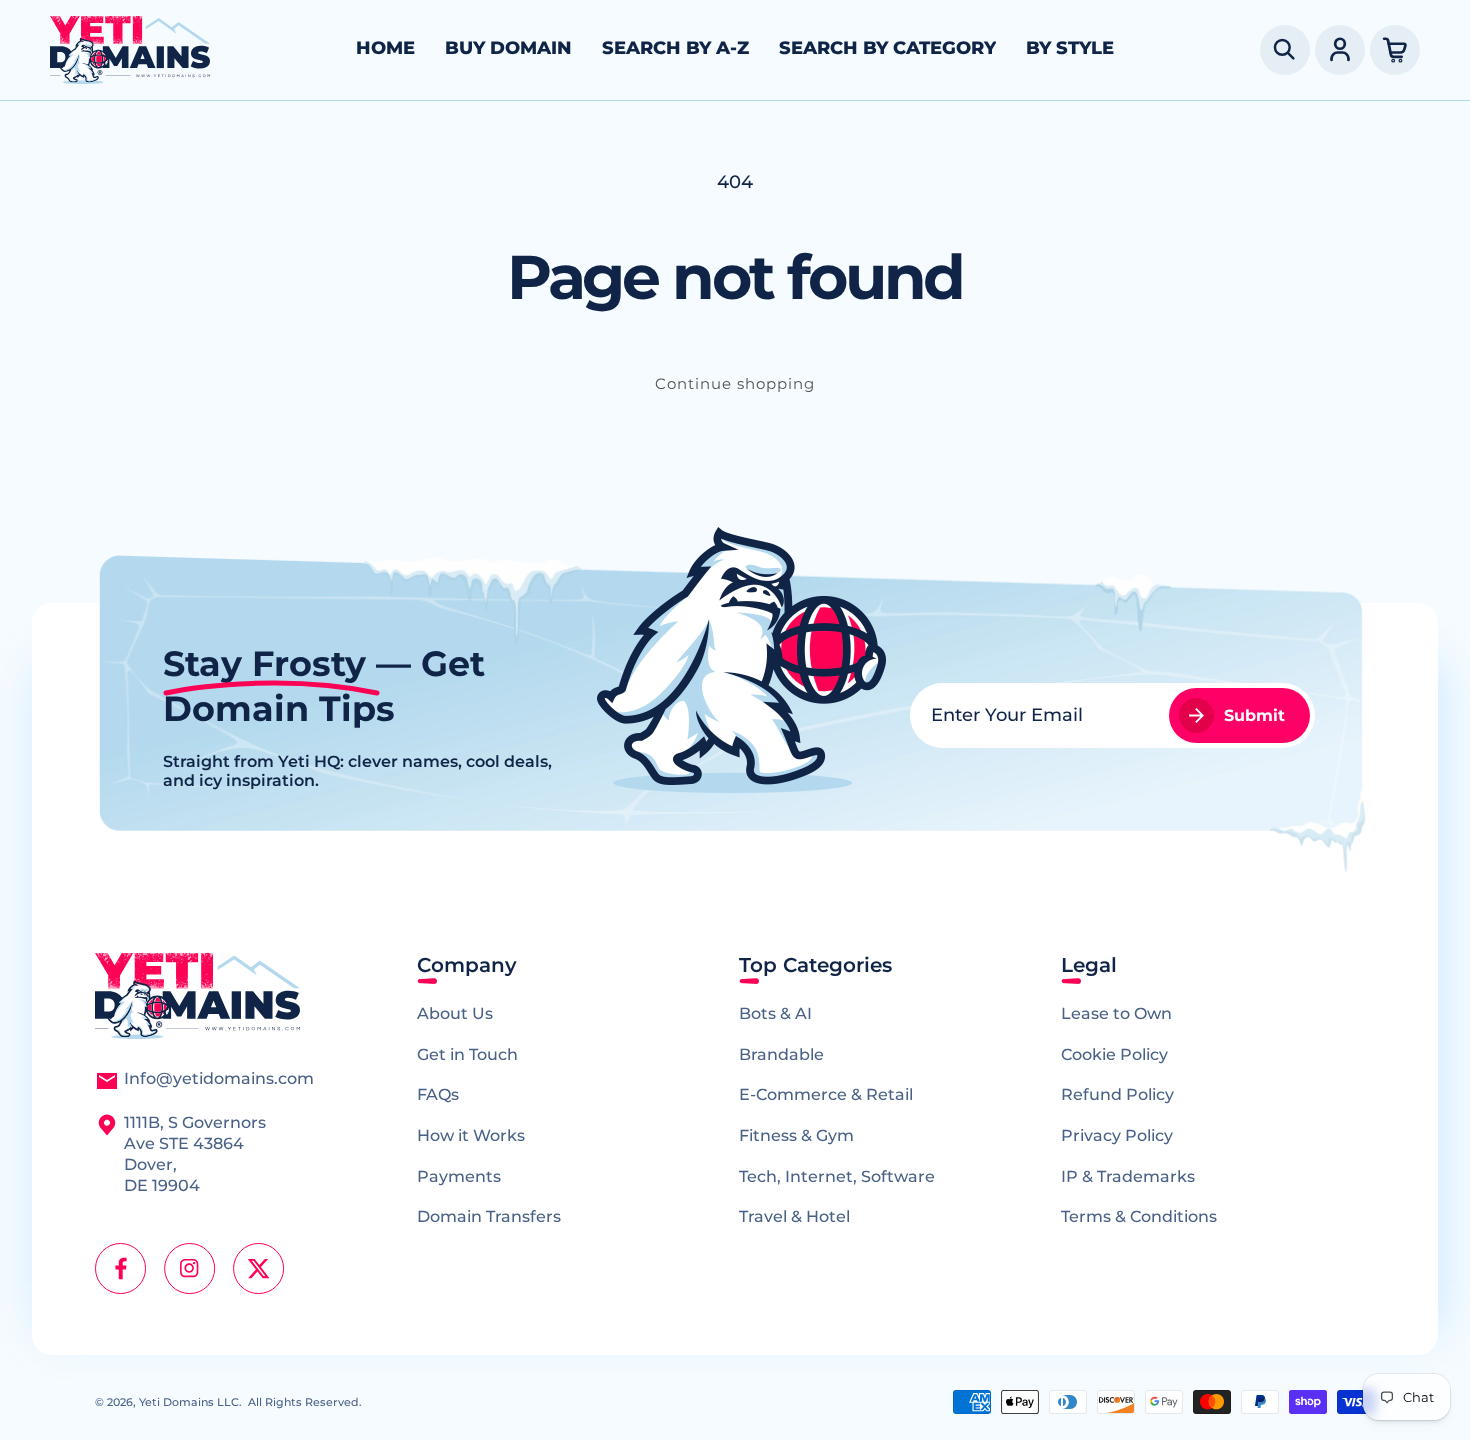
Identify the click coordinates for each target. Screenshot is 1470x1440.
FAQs (438, 1094)
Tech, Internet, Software (837, 1176)
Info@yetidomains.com (219, 1078)
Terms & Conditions (1139, 1216)
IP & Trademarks (1128, 1176)
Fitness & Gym (796, 1135)
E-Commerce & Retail (826, 1094)
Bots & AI (775, 1013)
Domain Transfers (489, 1216)
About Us (455, 1013)
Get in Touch (467, 1054)
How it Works (471, 1135)
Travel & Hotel (794, 1216)
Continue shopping (735, 383)
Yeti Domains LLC (189, 1402)
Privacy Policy (1117, 1135)
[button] (1285, 50)
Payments (459, 1176)
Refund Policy (1117, 1094)
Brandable (781, 1054)
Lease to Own (1116, 1013)
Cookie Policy (1114, 1054)
